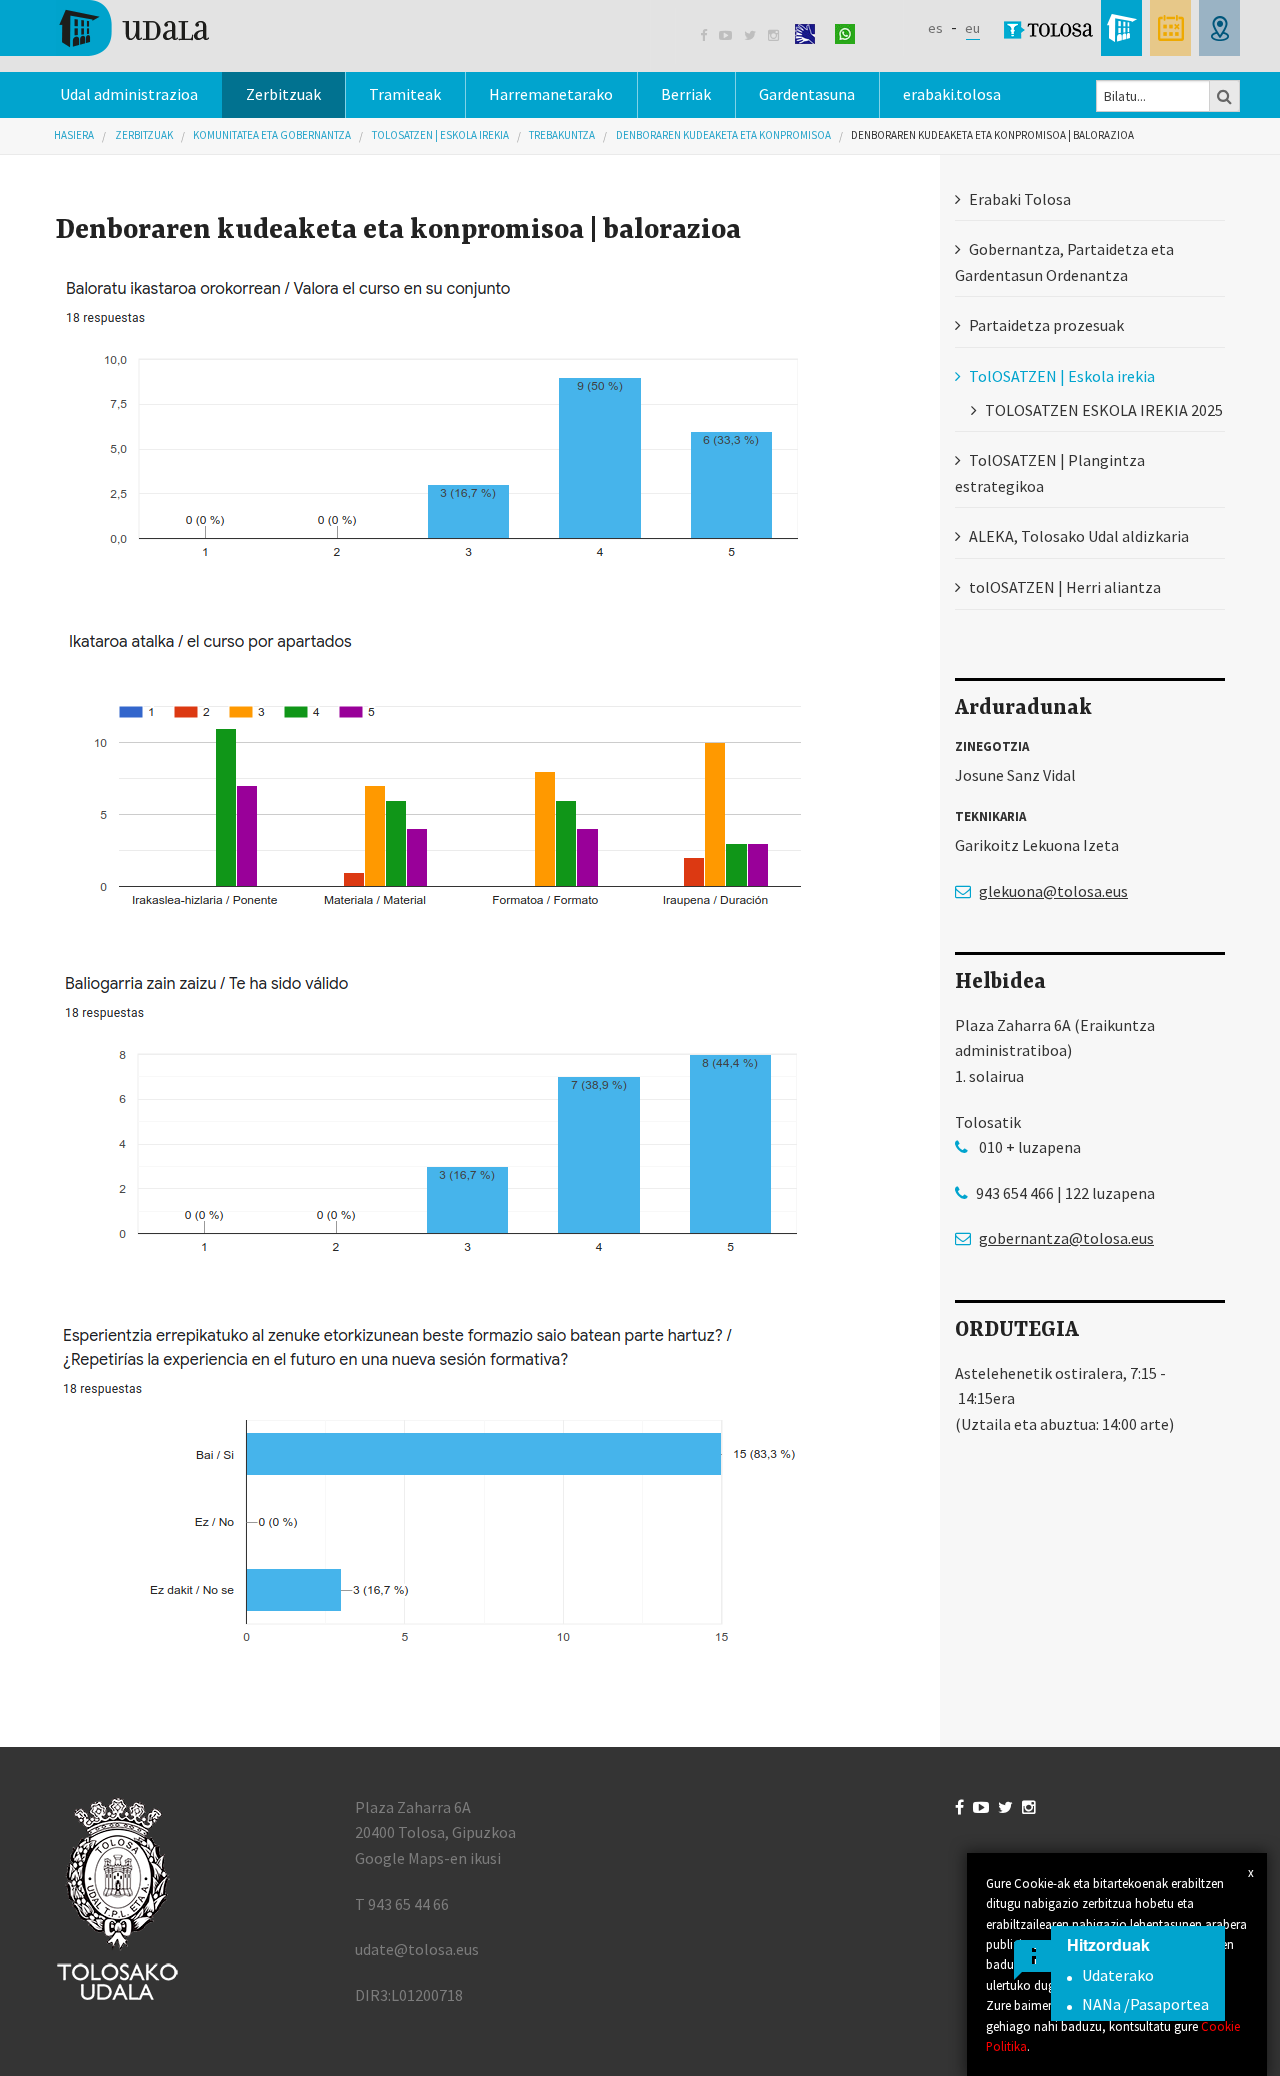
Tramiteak (405, 94)
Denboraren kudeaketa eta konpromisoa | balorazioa (992, 135)
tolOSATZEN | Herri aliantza (1065, 587)
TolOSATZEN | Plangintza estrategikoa (1050, 473)
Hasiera (74, 135)
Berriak (686, 94)
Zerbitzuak (283, 94)
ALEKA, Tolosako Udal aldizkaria (1079, 536)
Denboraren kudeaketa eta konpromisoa (723, 135)
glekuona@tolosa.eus (1053, 891)
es (935, 28)
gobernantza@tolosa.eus (1066, 1238)
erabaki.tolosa (952, 94)
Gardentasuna (807, 94)
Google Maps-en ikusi (428, 1858)
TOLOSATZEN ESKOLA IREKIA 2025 (1104, 410)
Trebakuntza (562, 135)
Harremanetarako (551, 94)
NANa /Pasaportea (1145, 2004)
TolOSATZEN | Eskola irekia (440, 135)
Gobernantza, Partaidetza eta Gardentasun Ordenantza (1064, 262)
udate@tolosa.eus (417, 1949)
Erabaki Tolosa (1020, 199)
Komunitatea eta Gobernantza (272, 135)
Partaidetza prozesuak (1046, 325)
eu (972, 28)
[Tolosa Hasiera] (132, 26)
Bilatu (1225, 96)
